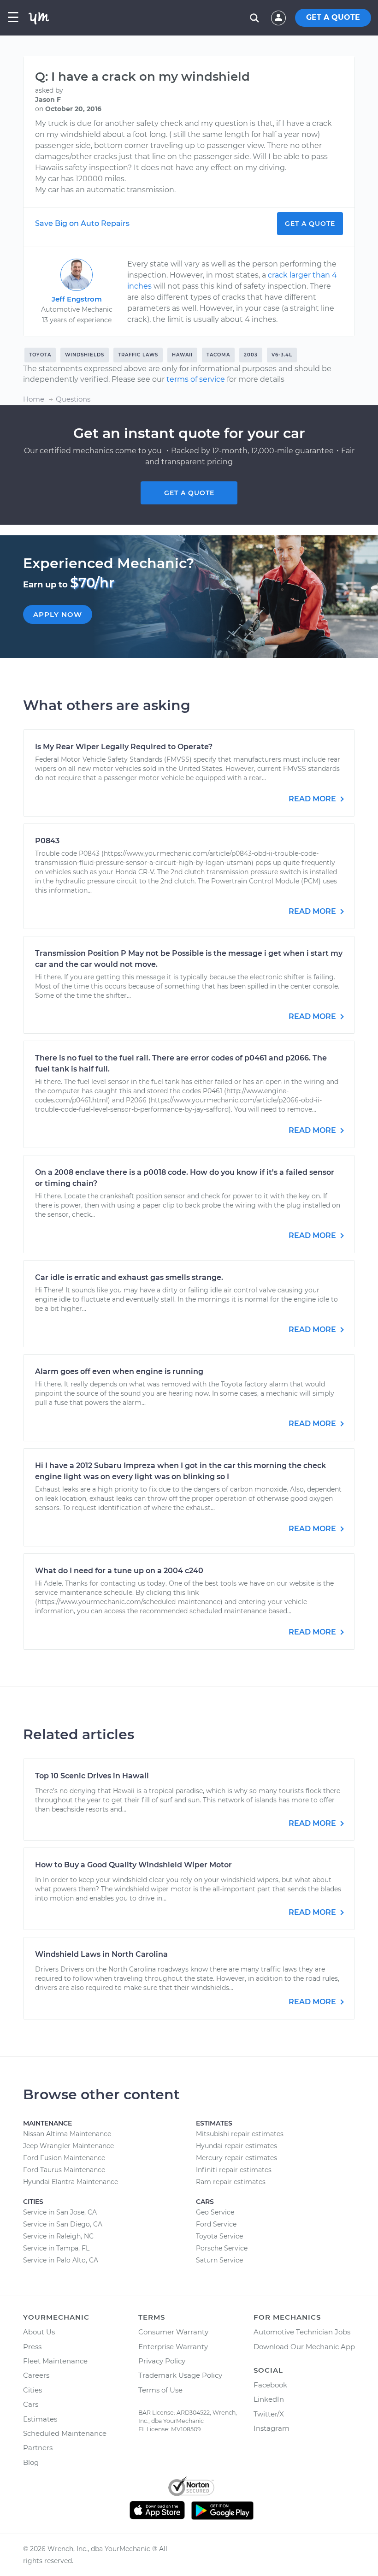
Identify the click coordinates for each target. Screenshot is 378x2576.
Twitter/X (269, 2414)
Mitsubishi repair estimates (240, 2134)
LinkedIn (269, 2399)
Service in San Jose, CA (60, 2212)
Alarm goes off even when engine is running (119, 1371)
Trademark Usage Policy (180, 2375)
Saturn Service (219, 2260)
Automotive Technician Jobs (302, 2332)
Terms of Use (160, 2390)
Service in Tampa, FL (56, 2248)
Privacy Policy (162, 2361)
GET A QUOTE (333, 17)
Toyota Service (219, 2236)
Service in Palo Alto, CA (61, 2260)
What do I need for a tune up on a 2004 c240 (119, 1571)
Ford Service (216, 2224)
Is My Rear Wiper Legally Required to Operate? (124, 747)
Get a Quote (310, 224)
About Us (39, 2332)
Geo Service (215, 2212)
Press (32, 2347)
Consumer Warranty (173, 2332)
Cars (31, 2404)
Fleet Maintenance (55, 2361)
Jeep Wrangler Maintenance (68, 2146)
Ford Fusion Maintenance (64, 2158)
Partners (38, 2448)
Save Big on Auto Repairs (82, 223)
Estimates (40, 2419)
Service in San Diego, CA (63, 2224)
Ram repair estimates (231, 2182)
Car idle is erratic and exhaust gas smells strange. (129, 1277)
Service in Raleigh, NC (58, 2236)
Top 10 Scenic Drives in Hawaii (92, 1776)
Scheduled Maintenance (65, 2433)
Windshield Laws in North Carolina (101, 1954)
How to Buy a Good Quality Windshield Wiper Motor (133, 1865)
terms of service (196, 379)
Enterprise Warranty (173, 2347)
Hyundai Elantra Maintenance (71, 2182)
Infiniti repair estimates (234, 2170)
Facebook (270, 2385)
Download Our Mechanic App (304, 2347)
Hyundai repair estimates (236, 2146)
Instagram (272, 2428)
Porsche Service (222, 2248)
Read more (313, 799)
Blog (31, 2462)
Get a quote (189, 493)
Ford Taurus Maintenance (64, 2170)
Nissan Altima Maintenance (67, 2134)
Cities (32, 2390)
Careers (36, 2375)
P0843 (47, 841)
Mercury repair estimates (236, 2158)
